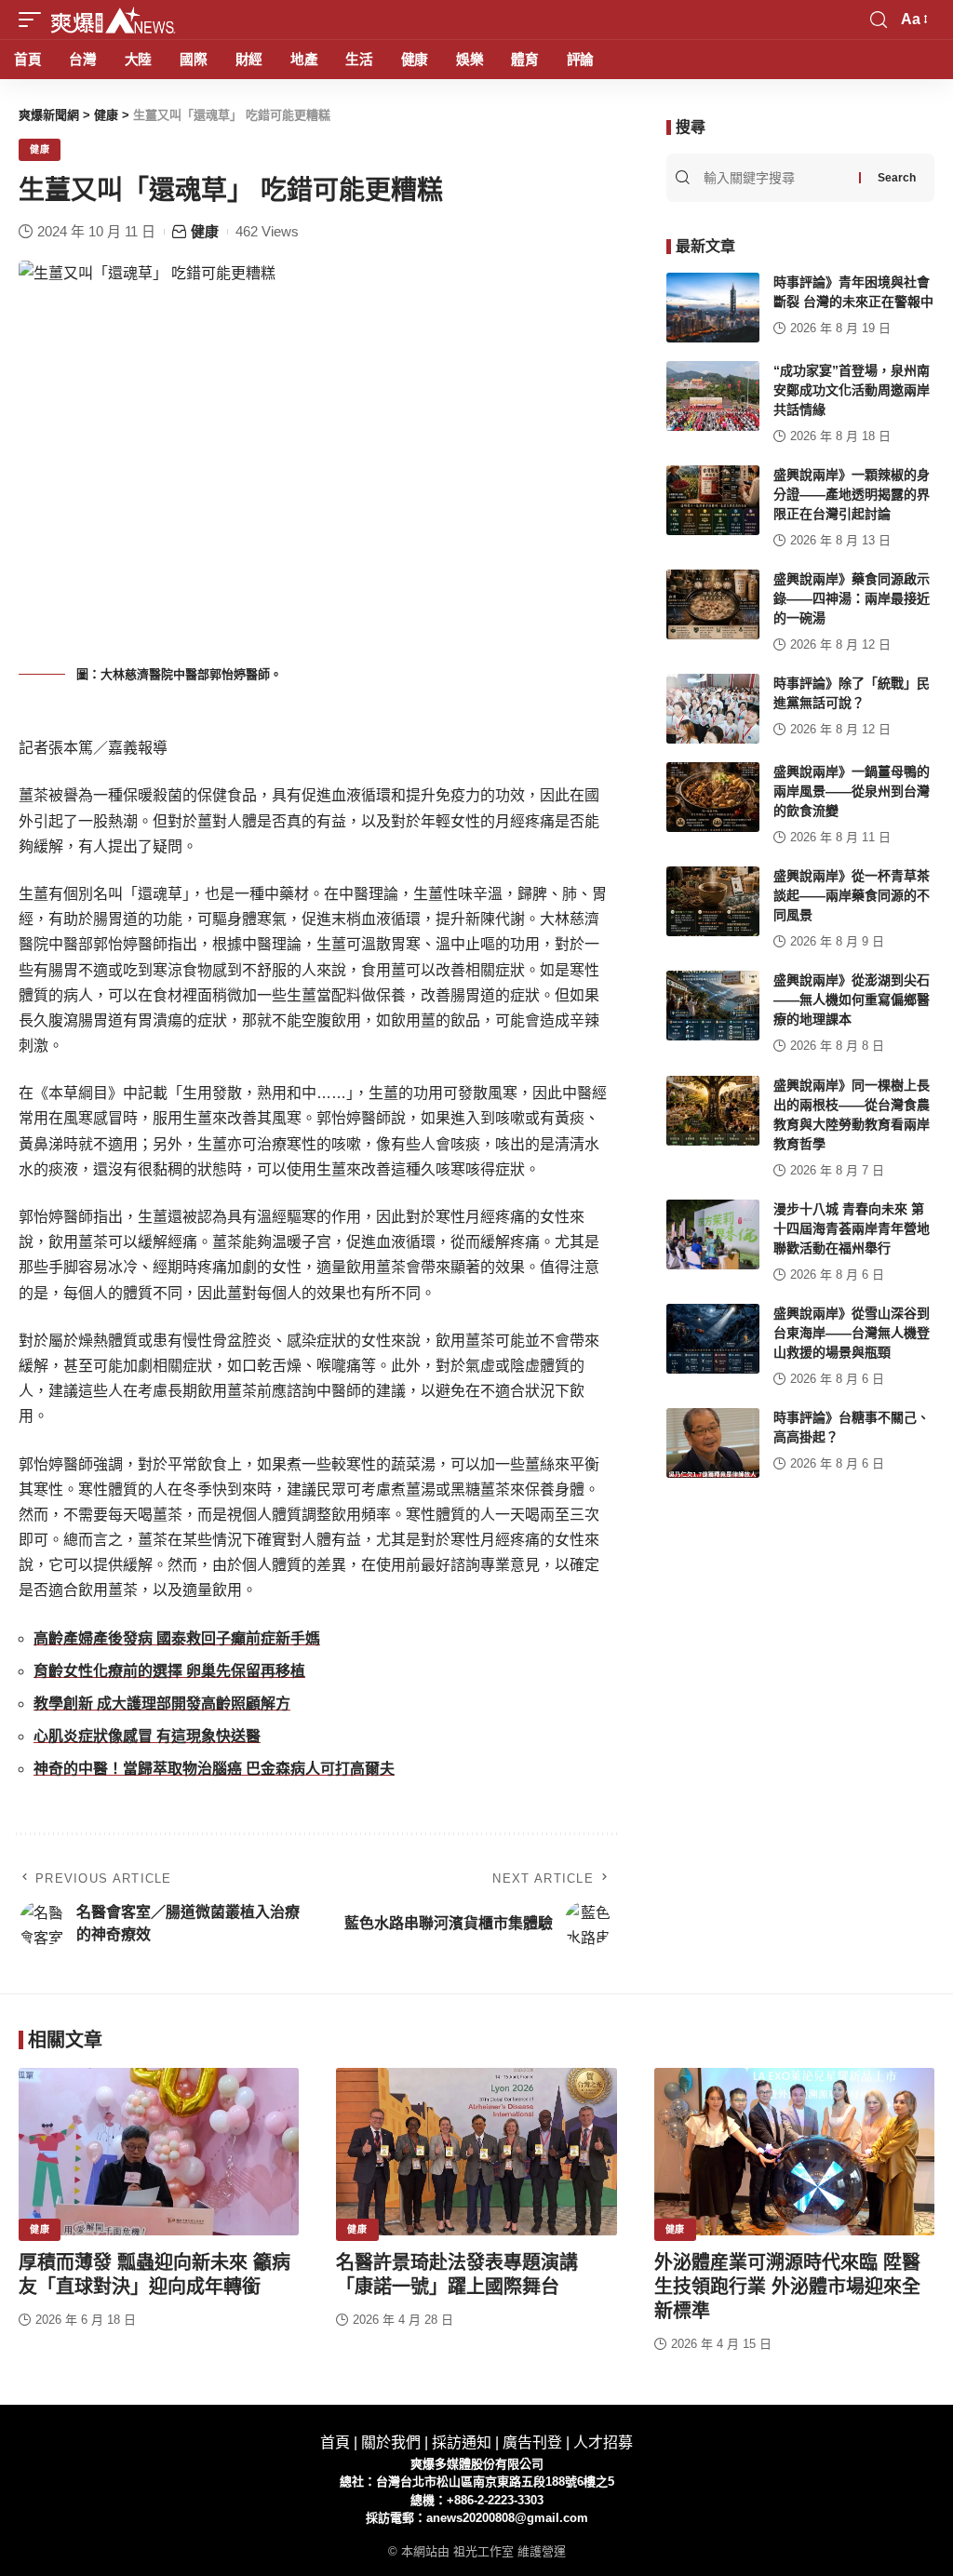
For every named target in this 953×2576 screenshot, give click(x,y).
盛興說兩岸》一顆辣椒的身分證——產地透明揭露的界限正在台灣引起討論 (852, 494)
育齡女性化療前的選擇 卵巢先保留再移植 (169, 1671)
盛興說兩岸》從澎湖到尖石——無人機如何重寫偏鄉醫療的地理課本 (852, 1000)
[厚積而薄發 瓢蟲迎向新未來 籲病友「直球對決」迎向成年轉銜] (159, 2152)
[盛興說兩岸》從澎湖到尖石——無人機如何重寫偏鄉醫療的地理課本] (713, 1006)
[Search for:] (779, 178)
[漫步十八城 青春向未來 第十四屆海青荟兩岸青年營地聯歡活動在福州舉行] (713, 1234)
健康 (40, 149)
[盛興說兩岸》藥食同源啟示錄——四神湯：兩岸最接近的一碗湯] (713, 604)
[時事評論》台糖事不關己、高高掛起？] (713, 1443)
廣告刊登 (532, 2442)
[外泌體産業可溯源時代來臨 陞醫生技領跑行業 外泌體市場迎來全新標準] (794, 2152)
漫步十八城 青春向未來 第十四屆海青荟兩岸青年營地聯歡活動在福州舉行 (852, 1228)
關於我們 (391, 2442)
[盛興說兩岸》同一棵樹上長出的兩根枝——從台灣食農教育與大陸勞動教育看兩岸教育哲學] (713, 1111)
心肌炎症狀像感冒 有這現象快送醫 (147, 1736)
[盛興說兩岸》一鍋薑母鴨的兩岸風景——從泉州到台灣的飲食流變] (713, 797)
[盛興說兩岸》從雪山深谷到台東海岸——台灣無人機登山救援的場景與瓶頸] (713, 1339)
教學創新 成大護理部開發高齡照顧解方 (162, 1704)
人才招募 (603, 2442)
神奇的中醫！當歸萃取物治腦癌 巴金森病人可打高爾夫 (214, 1769)
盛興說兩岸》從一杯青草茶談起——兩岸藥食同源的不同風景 (852, 895)
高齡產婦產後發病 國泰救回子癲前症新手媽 (177, 1638)
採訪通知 (462, 2442)
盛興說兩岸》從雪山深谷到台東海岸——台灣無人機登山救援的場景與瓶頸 (852, 1333)
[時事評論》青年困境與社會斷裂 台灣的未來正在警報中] (713, 308)
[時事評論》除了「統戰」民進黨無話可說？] (713, 709)
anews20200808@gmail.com (507, 2518)
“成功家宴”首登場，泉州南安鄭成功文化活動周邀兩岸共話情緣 (852, 390)
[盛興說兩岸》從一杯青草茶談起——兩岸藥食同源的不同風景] (713, 901)
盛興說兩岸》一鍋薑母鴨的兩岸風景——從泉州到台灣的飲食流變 (852, 791)
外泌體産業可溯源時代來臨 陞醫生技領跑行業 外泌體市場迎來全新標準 (787, 2287)
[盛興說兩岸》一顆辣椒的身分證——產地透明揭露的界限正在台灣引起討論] (713, 500)
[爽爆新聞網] (113, 20)
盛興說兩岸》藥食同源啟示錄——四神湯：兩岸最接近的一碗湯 (852, 598)
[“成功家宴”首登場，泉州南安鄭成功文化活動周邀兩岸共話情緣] (713, 396)
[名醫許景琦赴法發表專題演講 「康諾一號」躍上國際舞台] (476, 2152)
